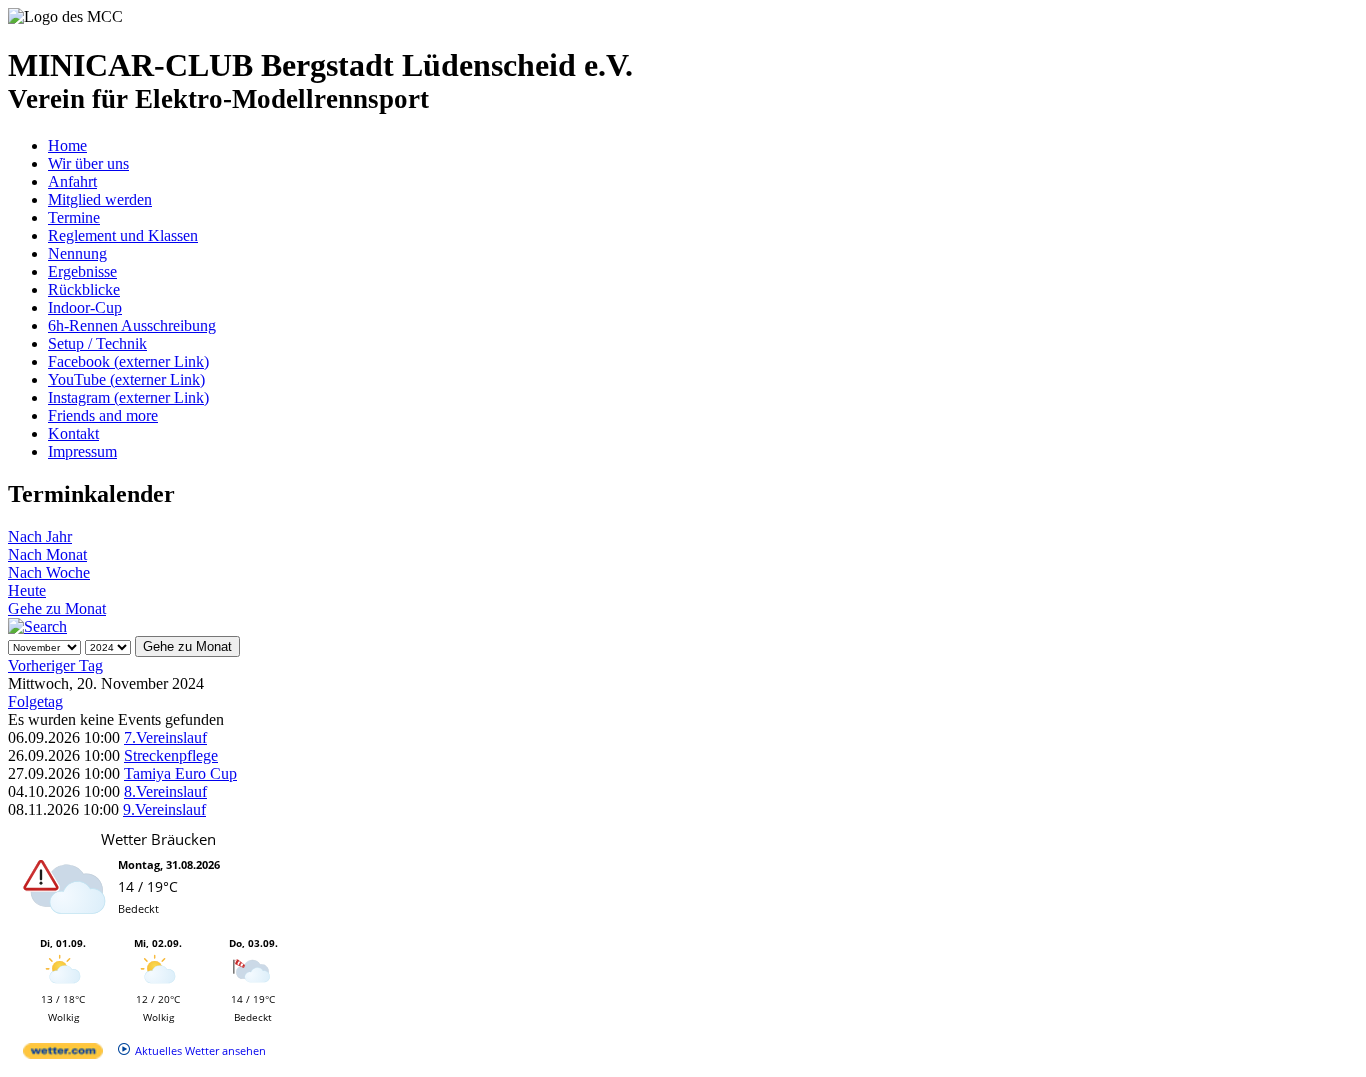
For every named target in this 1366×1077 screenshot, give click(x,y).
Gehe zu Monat (57, 608)
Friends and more (103, 415)
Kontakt (73, 433)
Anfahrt (72, 181)
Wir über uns (88, 163)
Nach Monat (47, 554)
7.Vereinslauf (165, 737)
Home (67, 145)
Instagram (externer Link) (128, 397)
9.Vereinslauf (164, 809)
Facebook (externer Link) (128, 361)
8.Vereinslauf (165, 791)
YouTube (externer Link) (126, 379)
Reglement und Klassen (123, 235)
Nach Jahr (40, 536)
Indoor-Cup (85, 307)
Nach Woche (49, 572)
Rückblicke (84, 289)
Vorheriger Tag (55, 665)
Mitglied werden (100, 199)
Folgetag (35, 701)
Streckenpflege (171, 755)
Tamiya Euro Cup (180, 773)
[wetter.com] (63, 1054)
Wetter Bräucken (158, 839)
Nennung (77, 253)
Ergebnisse (82, 271)
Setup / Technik (97, 343)
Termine (74, 217)
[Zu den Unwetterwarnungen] (68, 926)
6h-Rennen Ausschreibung (132, 325)
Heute (27, 590)
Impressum (82, 451)
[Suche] (37, 626)
